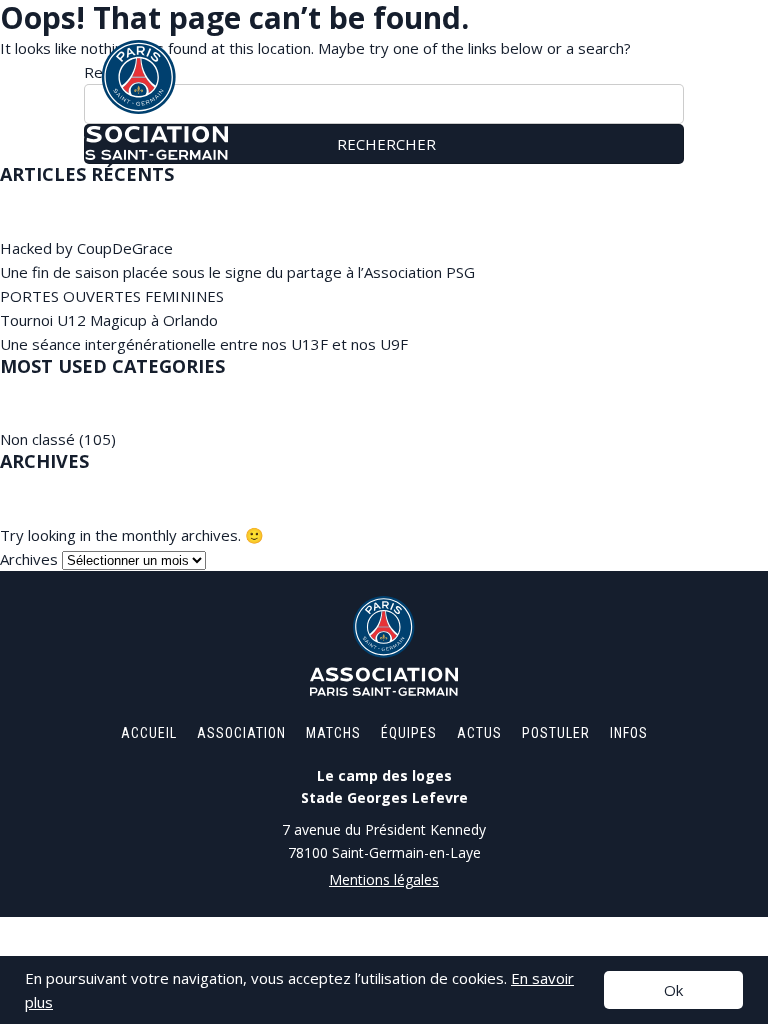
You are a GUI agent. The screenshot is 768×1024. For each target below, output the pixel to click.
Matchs (333, 733)
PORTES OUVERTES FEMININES (112, 296)
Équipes (409, 733)
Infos (629, 733)
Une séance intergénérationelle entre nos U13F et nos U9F (204, 344)
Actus (479, 733)
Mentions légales (384, 879)
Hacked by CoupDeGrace (86, 248)
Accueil (149, 733)
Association (241, 733)
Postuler (556, 733)
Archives (29, 559)
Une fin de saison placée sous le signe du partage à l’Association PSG (237, 272)
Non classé (37, 439)
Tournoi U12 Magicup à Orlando (109, 320)
